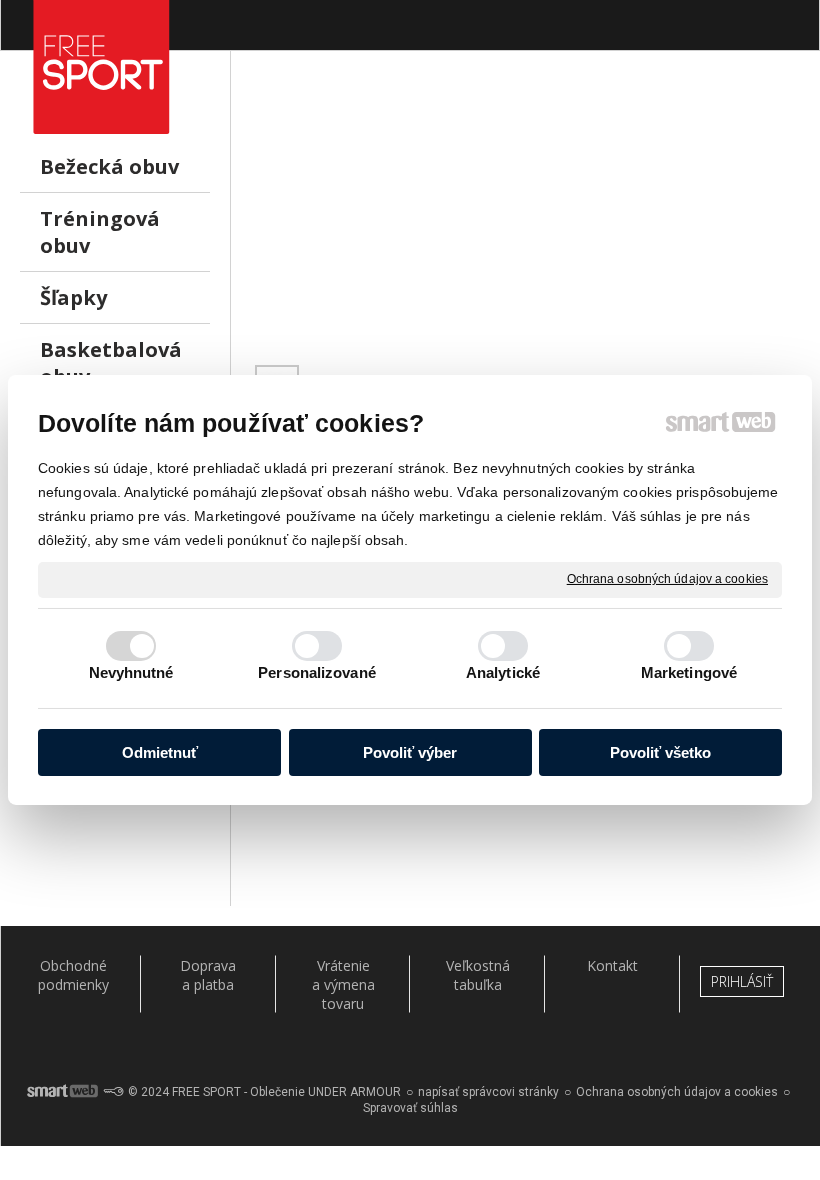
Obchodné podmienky (73, 975)
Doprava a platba (208, 975)
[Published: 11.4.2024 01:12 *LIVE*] (113, 1092)
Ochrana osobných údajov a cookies (667, 579)
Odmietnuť (160, 752)
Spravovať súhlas (410, 1108)
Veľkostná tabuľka (478, 975)
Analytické (503, 672)
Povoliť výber (410, 752)
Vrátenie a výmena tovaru (343, 984)
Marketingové (689, 672)
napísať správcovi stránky (488, 1092)
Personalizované (317, 672)
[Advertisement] (525, 221)
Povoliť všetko (660, 752)
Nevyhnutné (131, 672)
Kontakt (612, 965)
